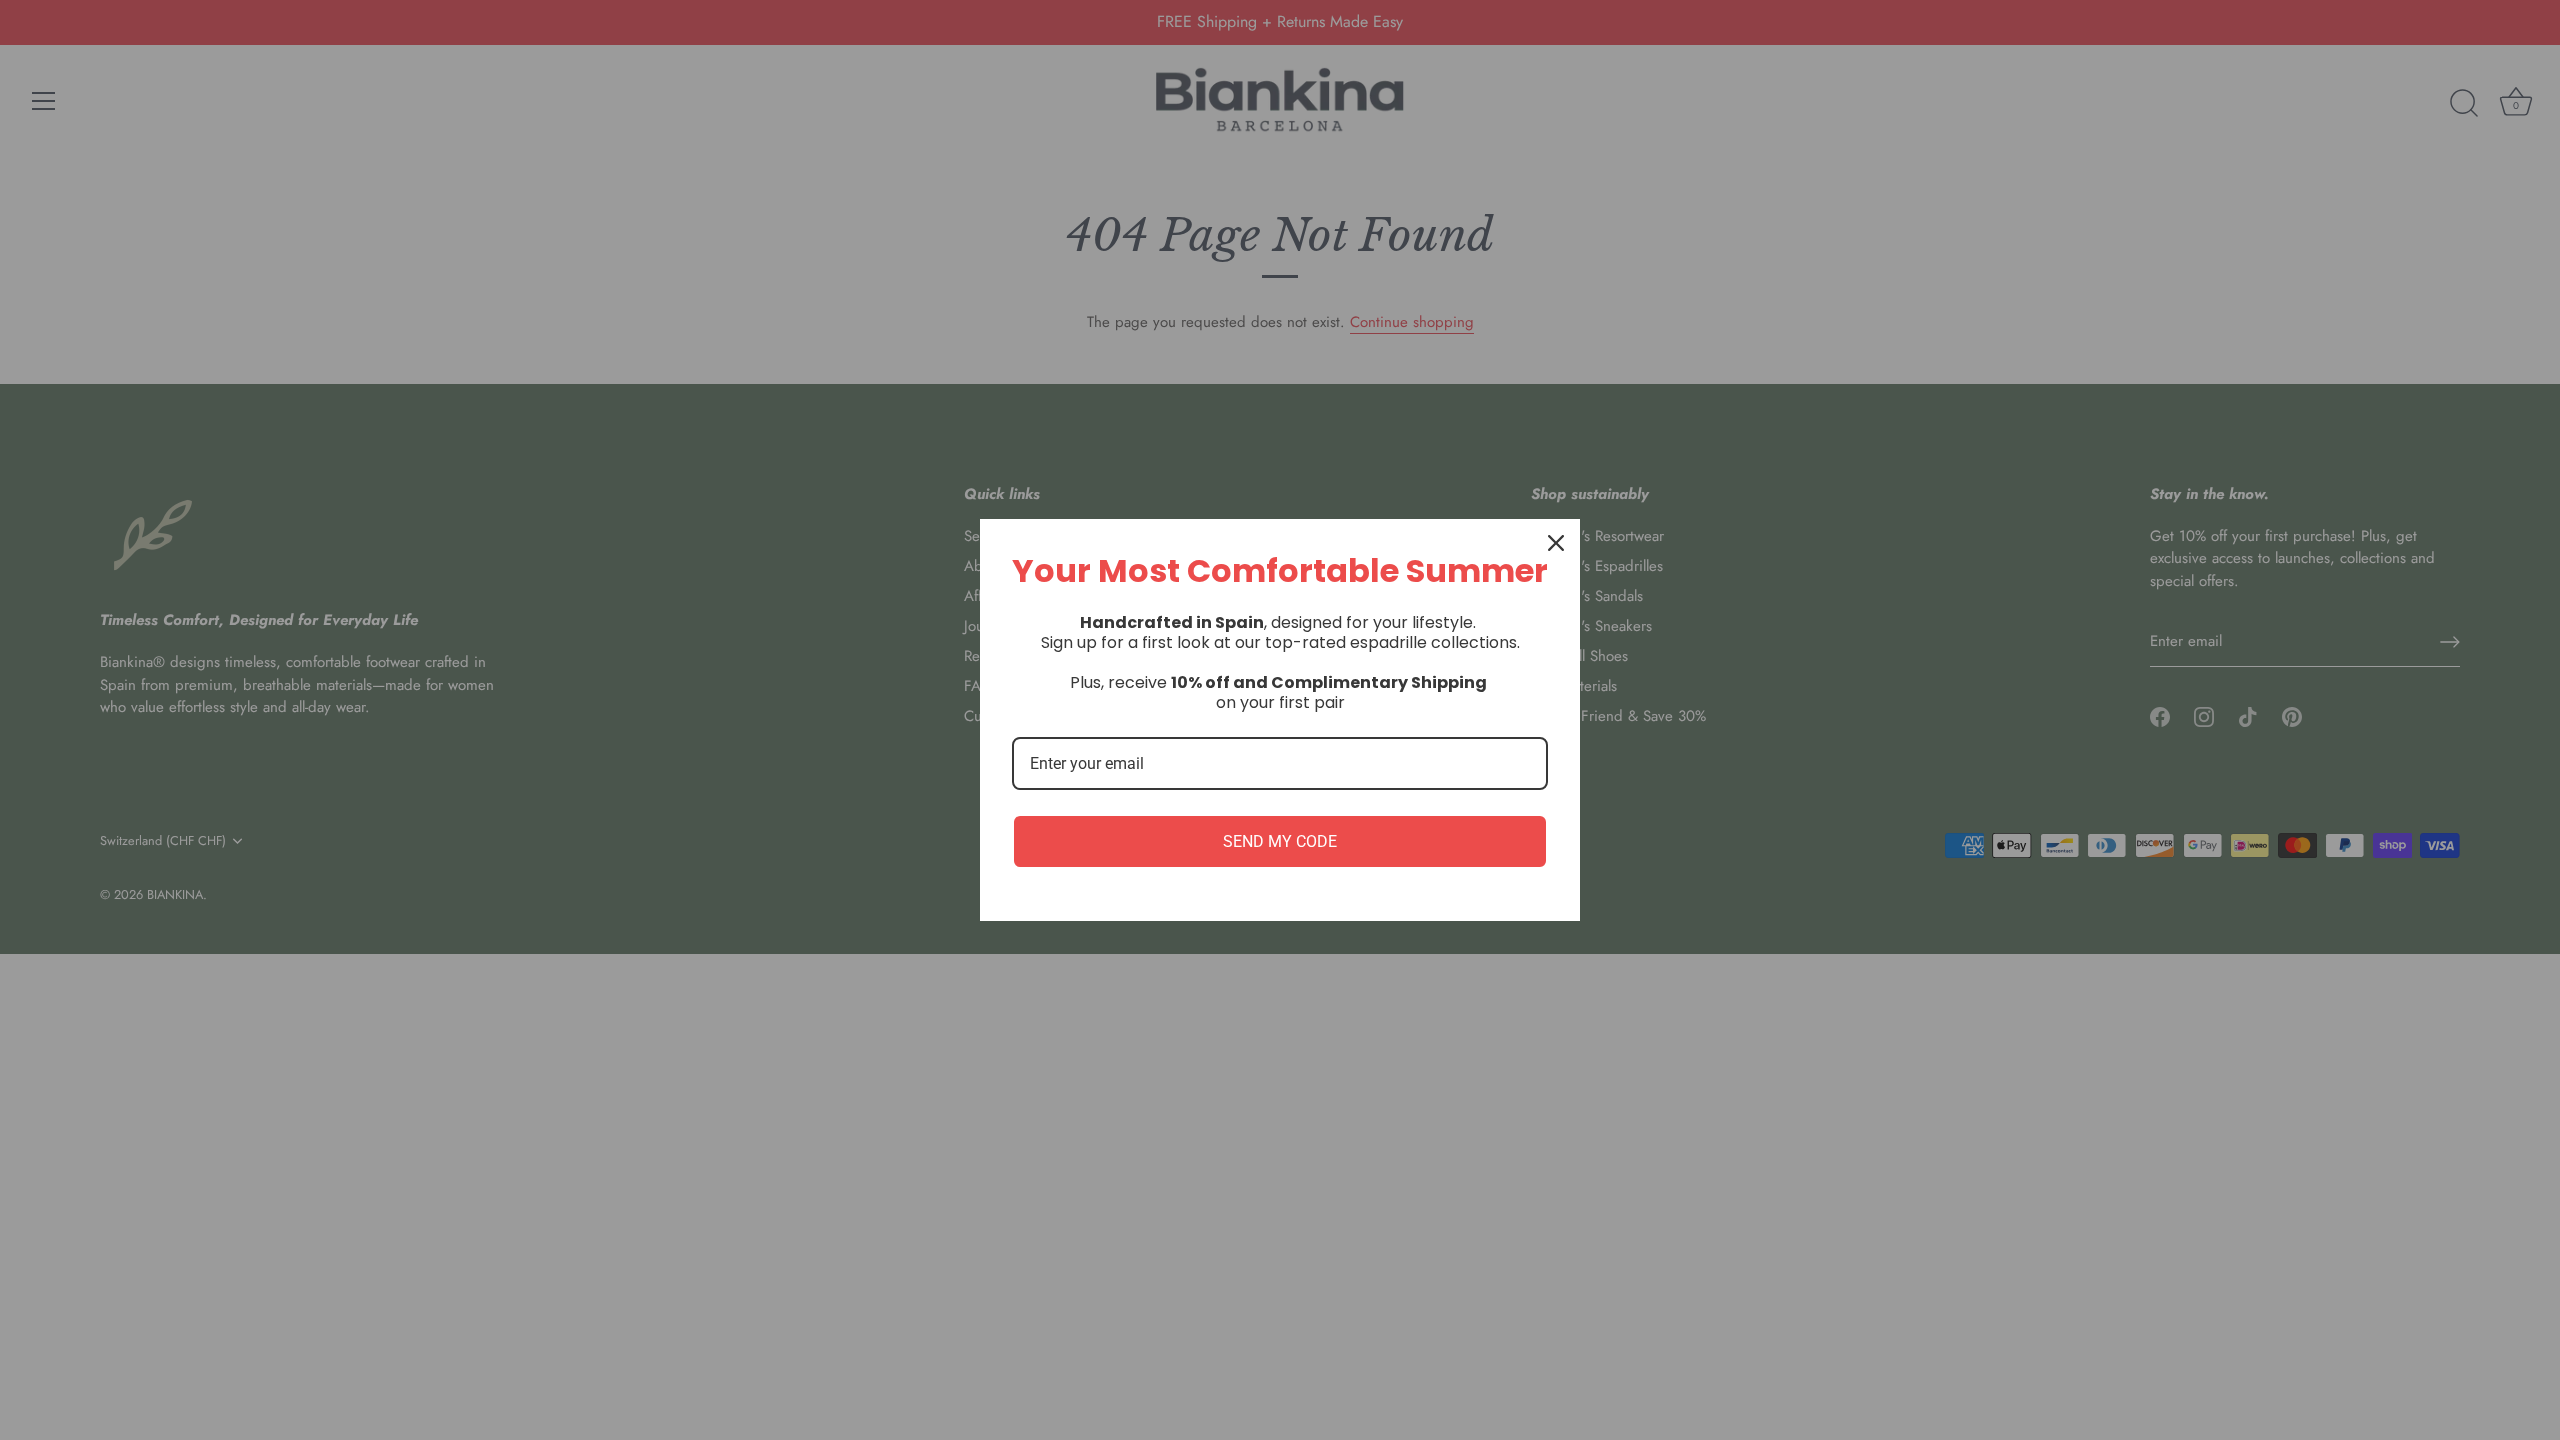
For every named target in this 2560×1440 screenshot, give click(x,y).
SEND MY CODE (1280, 841)
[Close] (1556, 543)
